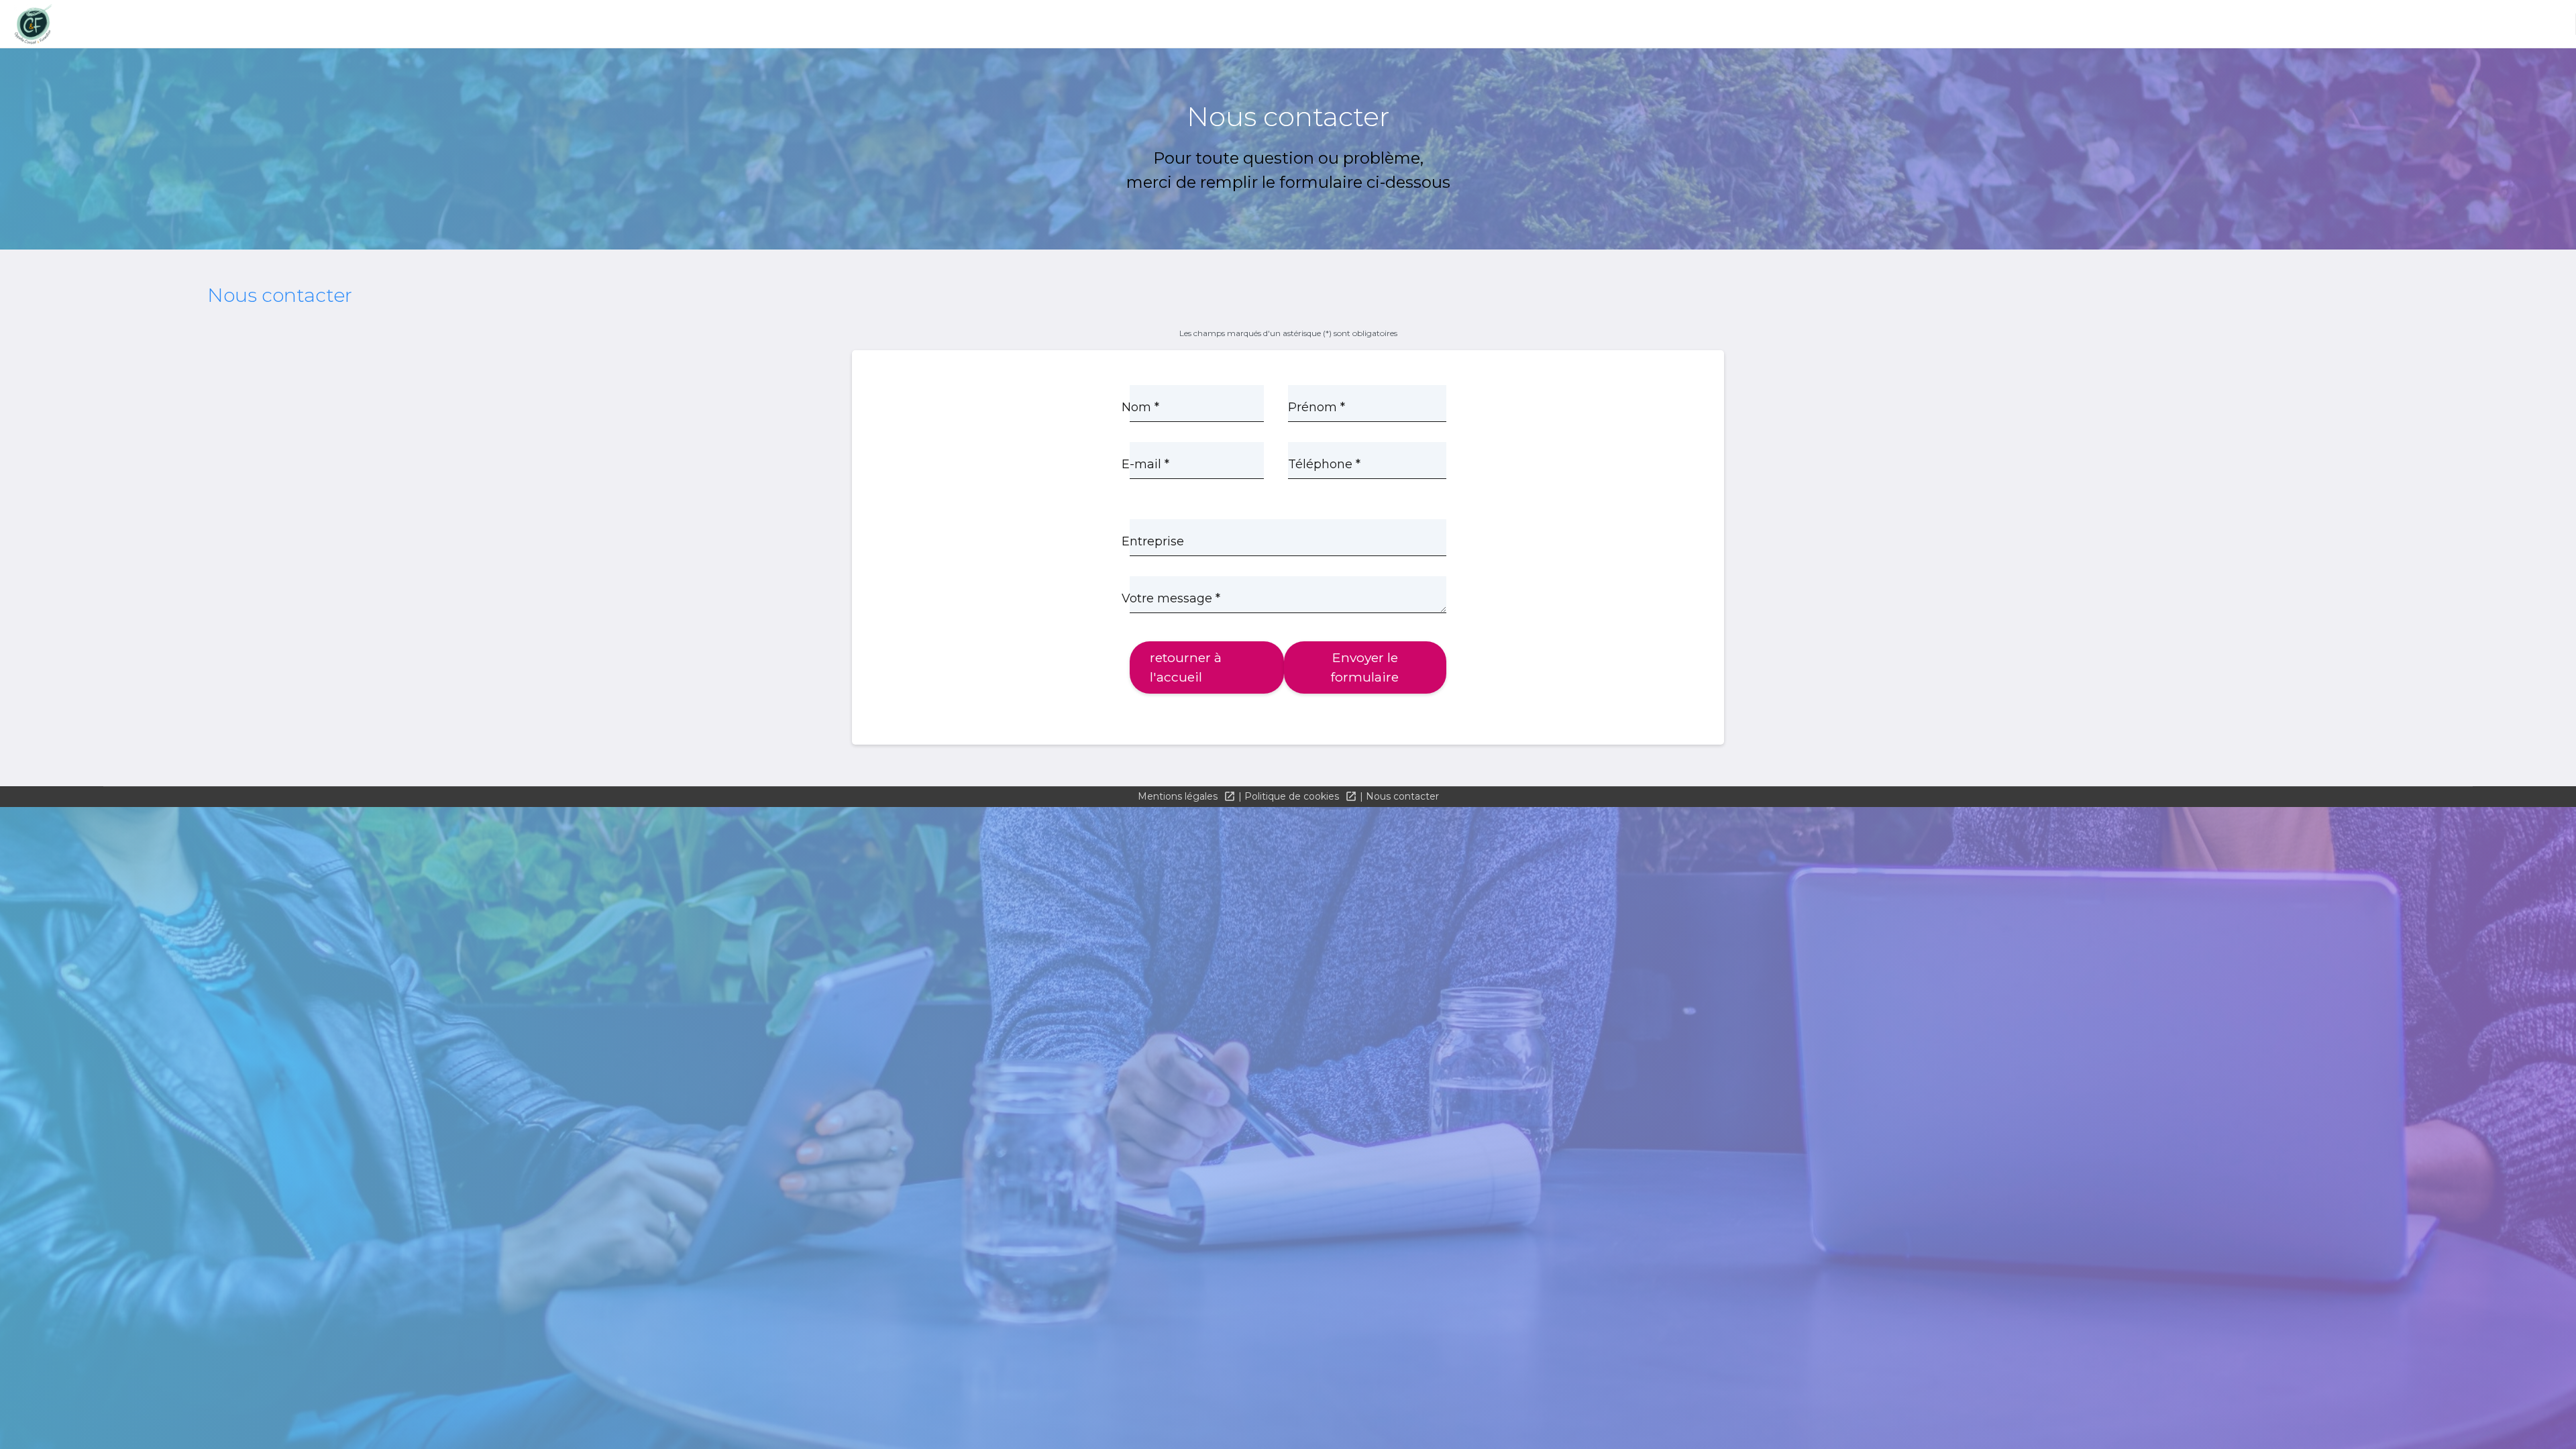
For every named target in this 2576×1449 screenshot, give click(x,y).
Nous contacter (1402, 796)
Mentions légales (1179, 796)
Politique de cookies (1293, 796)
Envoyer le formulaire (1365, 667)
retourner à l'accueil (1186, 667)
